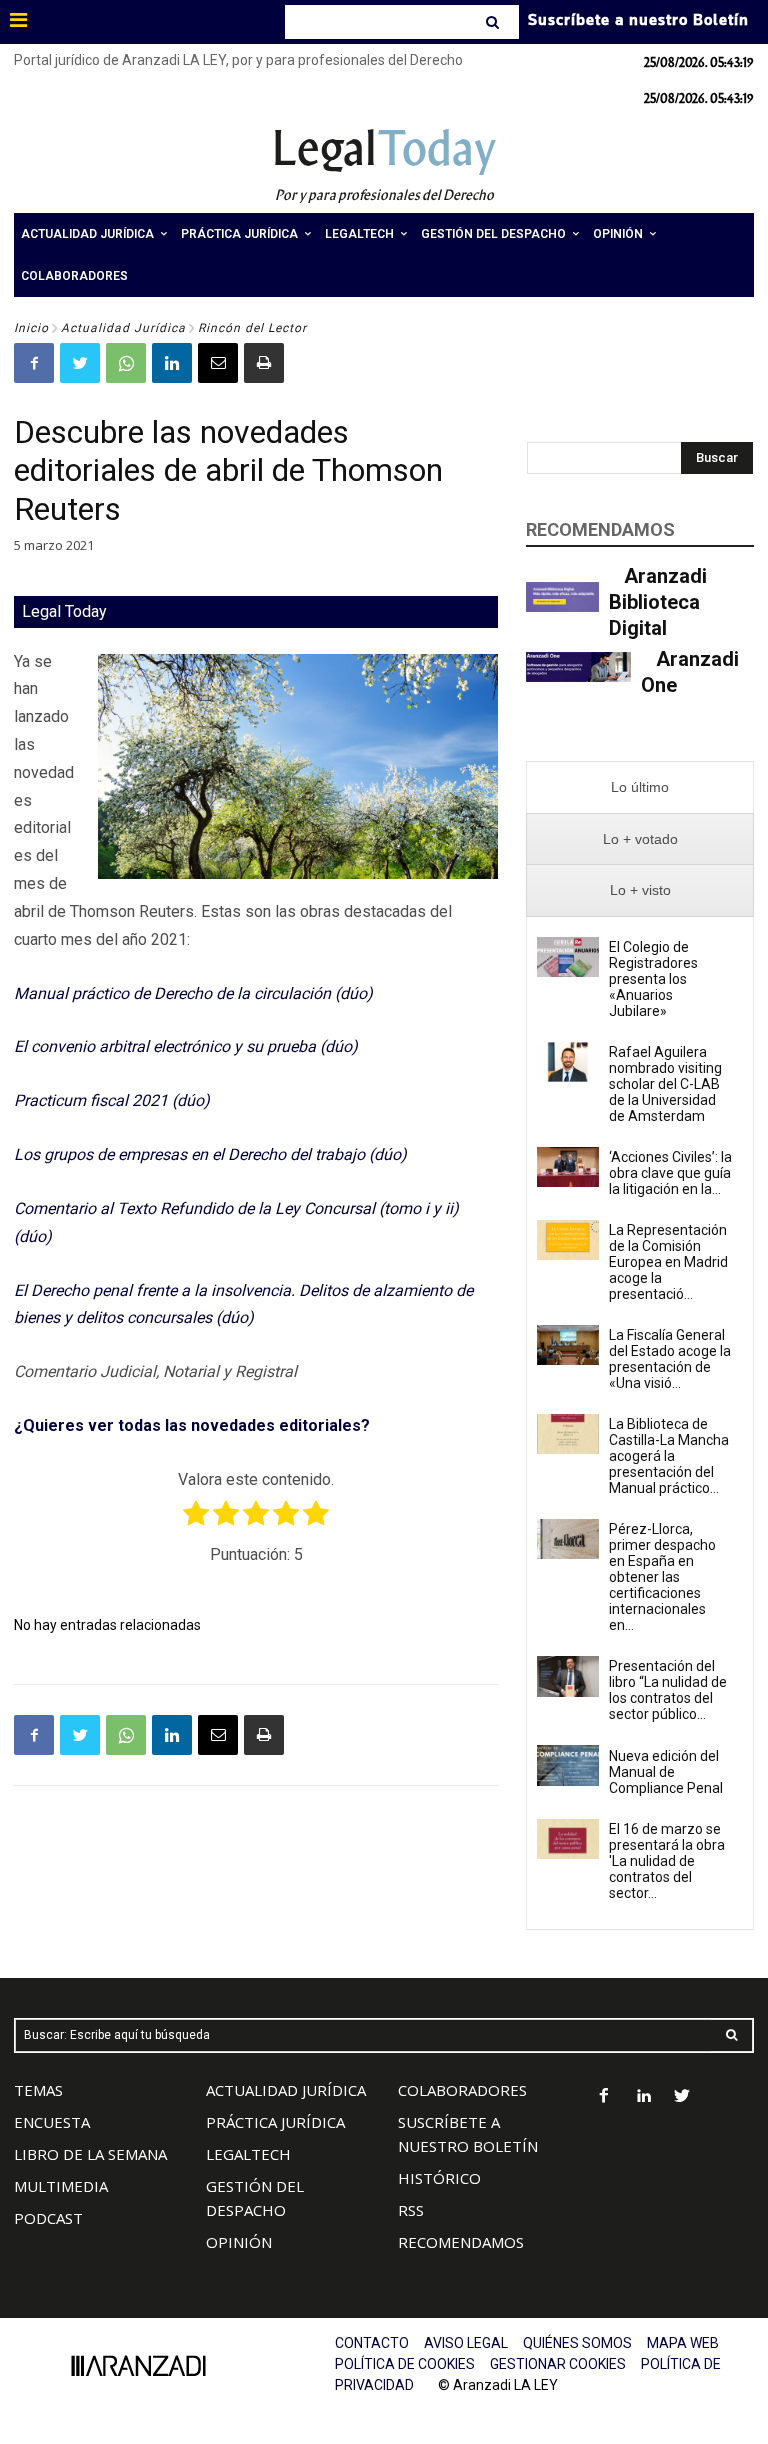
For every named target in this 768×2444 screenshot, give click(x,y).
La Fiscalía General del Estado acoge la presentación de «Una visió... (670, 1359)
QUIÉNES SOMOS (577, 2343)
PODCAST (48, 2218)
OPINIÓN (239, 2242)
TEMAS (38, 2090)
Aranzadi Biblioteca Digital (658, 602)
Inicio (31, 328)
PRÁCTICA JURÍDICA (275, 2122)
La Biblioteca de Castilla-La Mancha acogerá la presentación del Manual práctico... (669, 1456)
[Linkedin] (172, 363)
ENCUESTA (52, 2122)
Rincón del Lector (252, 328)
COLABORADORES (462, 2090)
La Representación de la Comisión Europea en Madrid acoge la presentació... (668, 1262)
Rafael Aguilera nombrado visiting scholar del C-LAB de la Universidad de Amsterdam (665, 1084)
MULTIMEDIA (61, 2186)
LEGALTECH (248, 2154)
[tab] (640, 787)
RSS (411, 2210)
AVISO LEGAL (466, 2343)
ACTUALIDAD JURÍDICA (286, 2090)
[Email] (218, 363)
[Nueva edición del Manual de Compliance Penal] (568, 1765)
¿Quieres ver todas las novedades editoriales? (192, 1425)
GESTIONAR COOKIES (558, 2364)
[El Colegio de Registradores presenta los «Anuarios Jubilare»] (568, 957)
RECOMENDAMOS (461, 2242)
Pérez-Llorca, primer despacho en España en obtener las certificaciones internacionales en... (662, 1577)
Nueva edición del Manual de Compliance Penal (666, 1772)
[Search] (494, 22)
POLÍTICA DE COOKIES (405, 2364)
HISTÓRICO (439, 2178)
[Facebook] (34, 363)
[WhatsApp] (126, 363)
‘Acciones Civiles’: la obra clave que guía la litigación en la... (670, 1173)
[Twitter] (80, 363)
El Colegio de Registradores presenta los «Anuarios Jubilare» (653, 979)
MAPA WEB (683, 2343)
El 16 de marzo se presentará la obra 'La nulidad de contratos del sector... (667, 1861)
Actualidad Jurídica (123, 328)
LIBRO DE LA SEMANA (90, 2154)
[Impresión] (264, 363)
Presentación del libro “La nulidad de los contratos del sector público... (668, 1690)
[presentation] (640, 787)
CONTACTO (372, 2343)
